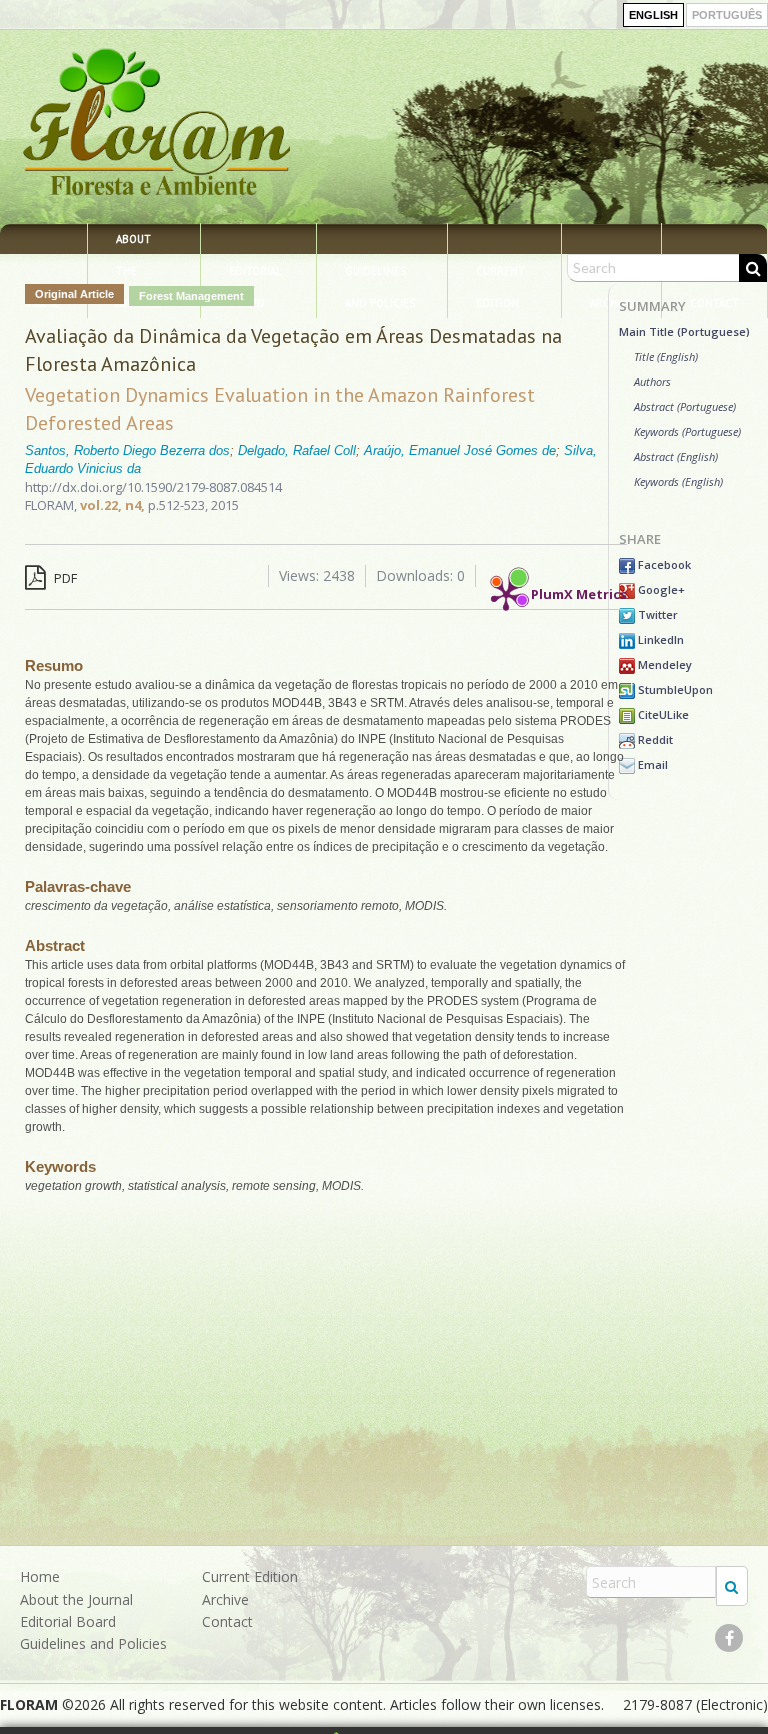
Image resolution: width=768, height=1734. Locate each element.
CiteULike (662, 714)
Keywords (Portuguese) (687, 431)
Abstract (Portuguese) (685, 406)
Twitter (656, 614)
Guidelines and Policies (380, 275)
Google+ (660, 589)
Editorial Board (255, 275)
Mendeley (663, 664)
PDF (64, 578)
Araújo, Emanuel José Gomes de (460, 450)
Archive (225, 1599)
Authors (652, 381)
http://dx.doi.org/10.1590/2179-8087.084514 (153, 487)
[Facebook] (729, 1638)
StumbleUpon (674, 689)
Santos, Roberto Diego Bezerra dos (127, 450)
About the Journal (138, 243)
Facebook (663, 564)
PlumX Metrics (579, 589)
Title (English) (666, 356)
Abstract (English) (676, 456)
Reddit (654, 739)
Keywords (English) (678, 481)
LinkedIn (659, 639)
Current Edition (500, 275)
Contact (227, 1621)
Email (651, 764)
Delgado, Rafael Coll (297, 450)
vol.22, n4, (114, 505)
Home (40, 1576)
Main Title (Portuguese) (684, 331)
